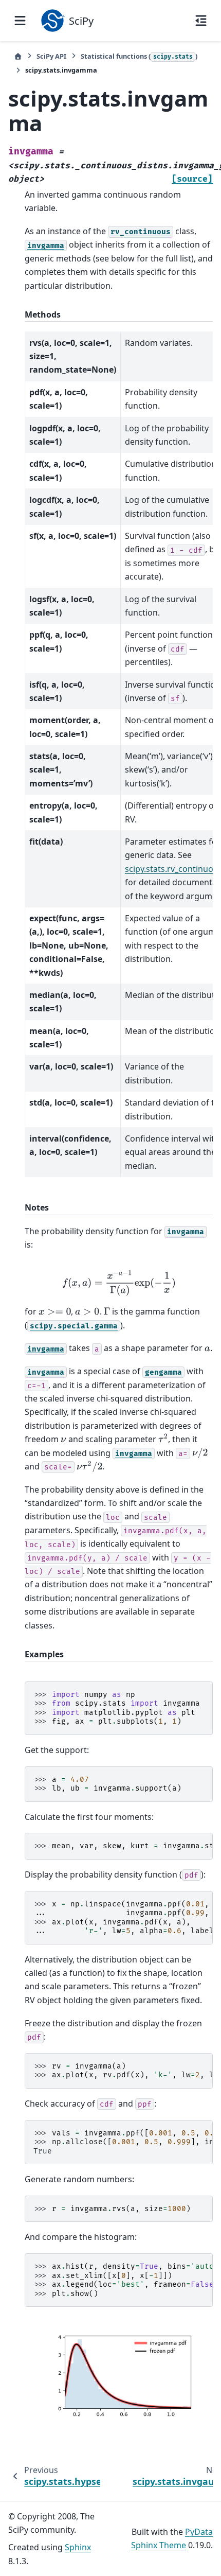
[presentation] (119, 1283)
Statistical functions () (139, 56)
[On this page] (201, 21)
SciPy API (51, 56)
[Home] (18, 56)
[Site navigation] (20, 21)
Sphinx (78, 2547)
